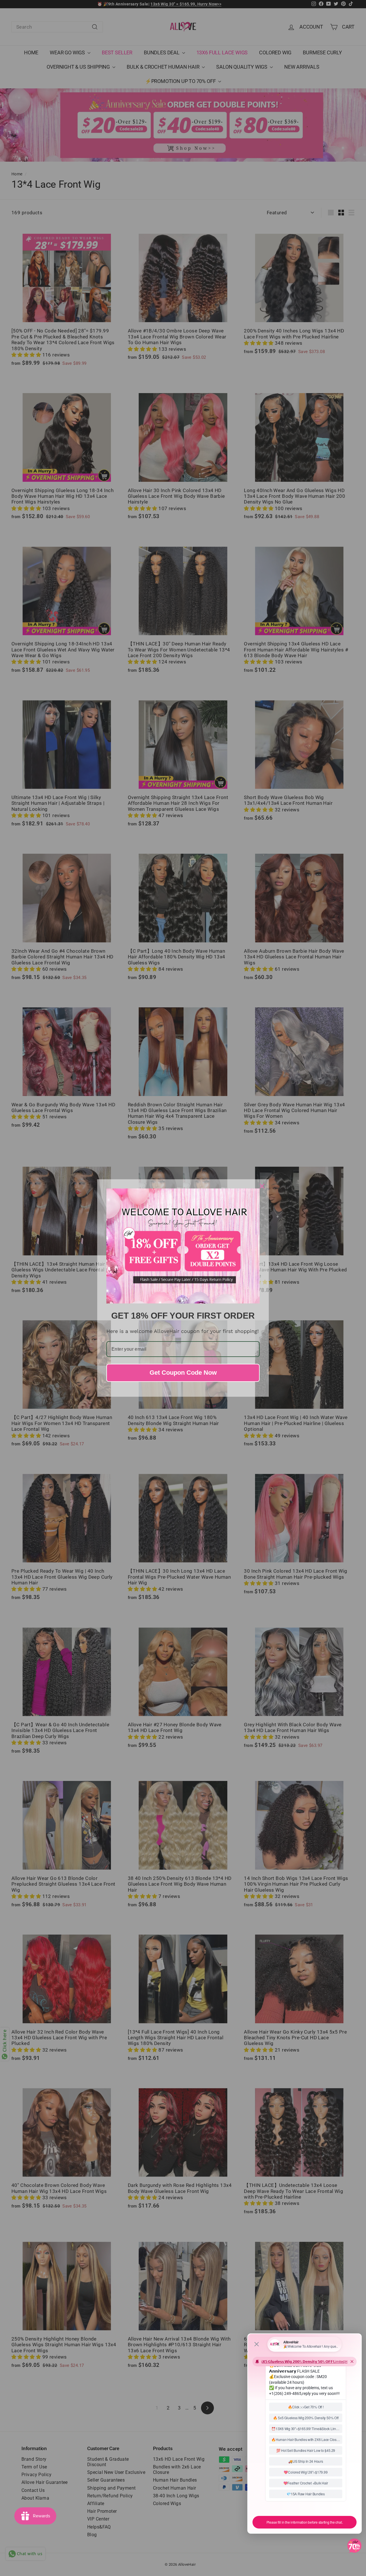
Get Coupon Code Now (183, 1373)
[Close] (262, 1186)
